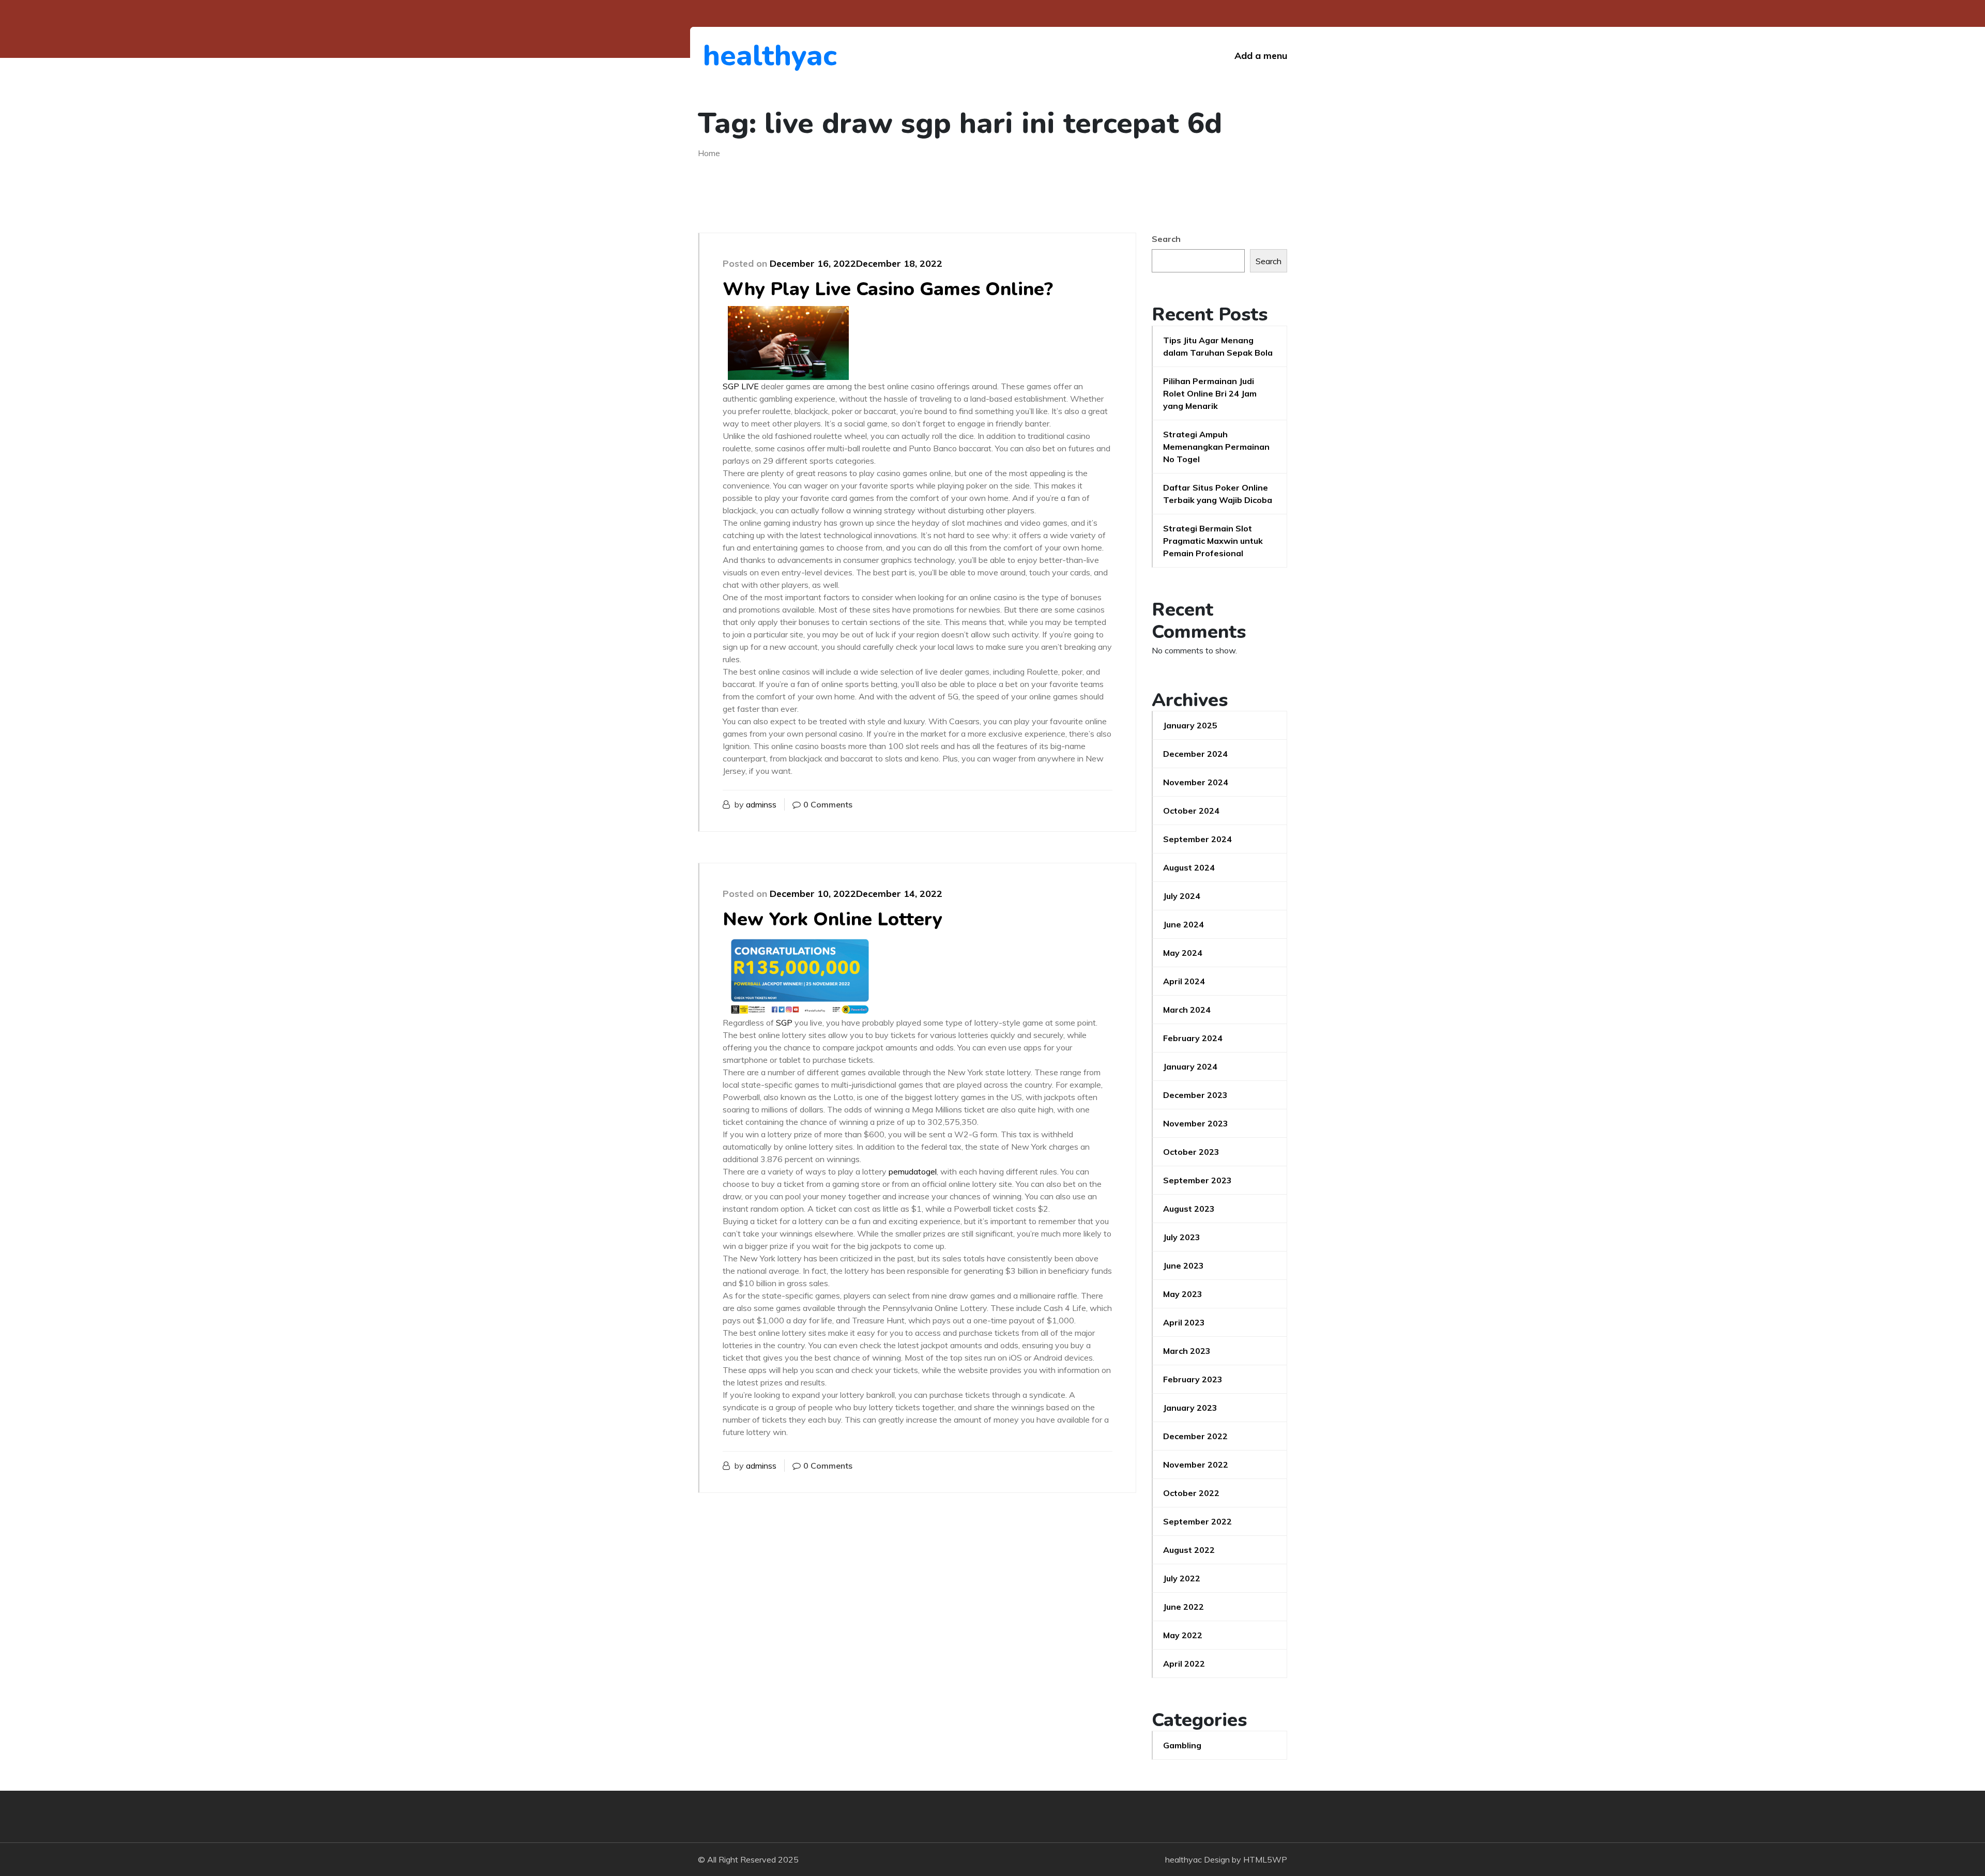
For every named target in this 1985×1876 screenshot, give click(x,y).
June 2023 (1184, 1265)
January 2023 (1190, 1408)
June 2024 (1184, 924)
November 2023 (1196, 1123)
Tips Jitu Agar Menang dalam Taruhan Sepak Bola (1218, 346)
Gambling (1182, 1745)
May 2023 (1183, 1294)
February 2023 (1193, 1379)
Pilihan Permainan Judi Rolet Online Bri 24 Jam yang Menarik (1210, 393)
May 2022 (1183, 1635)
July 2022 (1182, 1578)
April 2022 (1184, 1664)
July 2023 (1182, 1237)
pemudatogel (913, 1171)
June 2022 (1184, 1607)
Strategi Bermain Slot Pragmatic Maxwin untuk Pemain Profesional (1213, 541)
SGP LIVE (741, 386)
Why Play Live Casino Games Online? (888, 289)
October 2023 (1191, 1152)
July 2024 (1182, 896)
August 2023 (1189, 1209)
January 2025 (1190, 725)
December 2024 (1195, 754)
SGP (784, 1023)
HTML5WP (1265, 1859)
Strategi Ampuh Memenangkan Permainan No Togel (1216, 447)
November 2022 (1196, 1465)
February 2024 (1193, 1038)
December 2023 (1195, 1095)
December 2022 (1195, 1436)
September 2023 (1197, 1180)
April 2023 (1184, 1322)
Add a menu (1261, 56)
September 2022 (1197, 1521)
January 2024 (1190, 1066)
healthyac (760, 56)
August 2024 (1189, 867)
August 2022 (1189, 1550)
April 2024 (1184, 981)
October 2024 (1191, 811)
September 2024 (1197, 839)
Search (1166, 239)
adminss (761, 804)
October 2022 (1191, 1493)
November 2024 (1196, 782)
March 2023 (1187, 1351)
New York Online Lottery (833, 919)
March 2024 (1187, 1010)
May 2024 (1183, 953)
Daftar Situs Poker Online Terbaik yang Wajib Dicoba (1218, 494)
